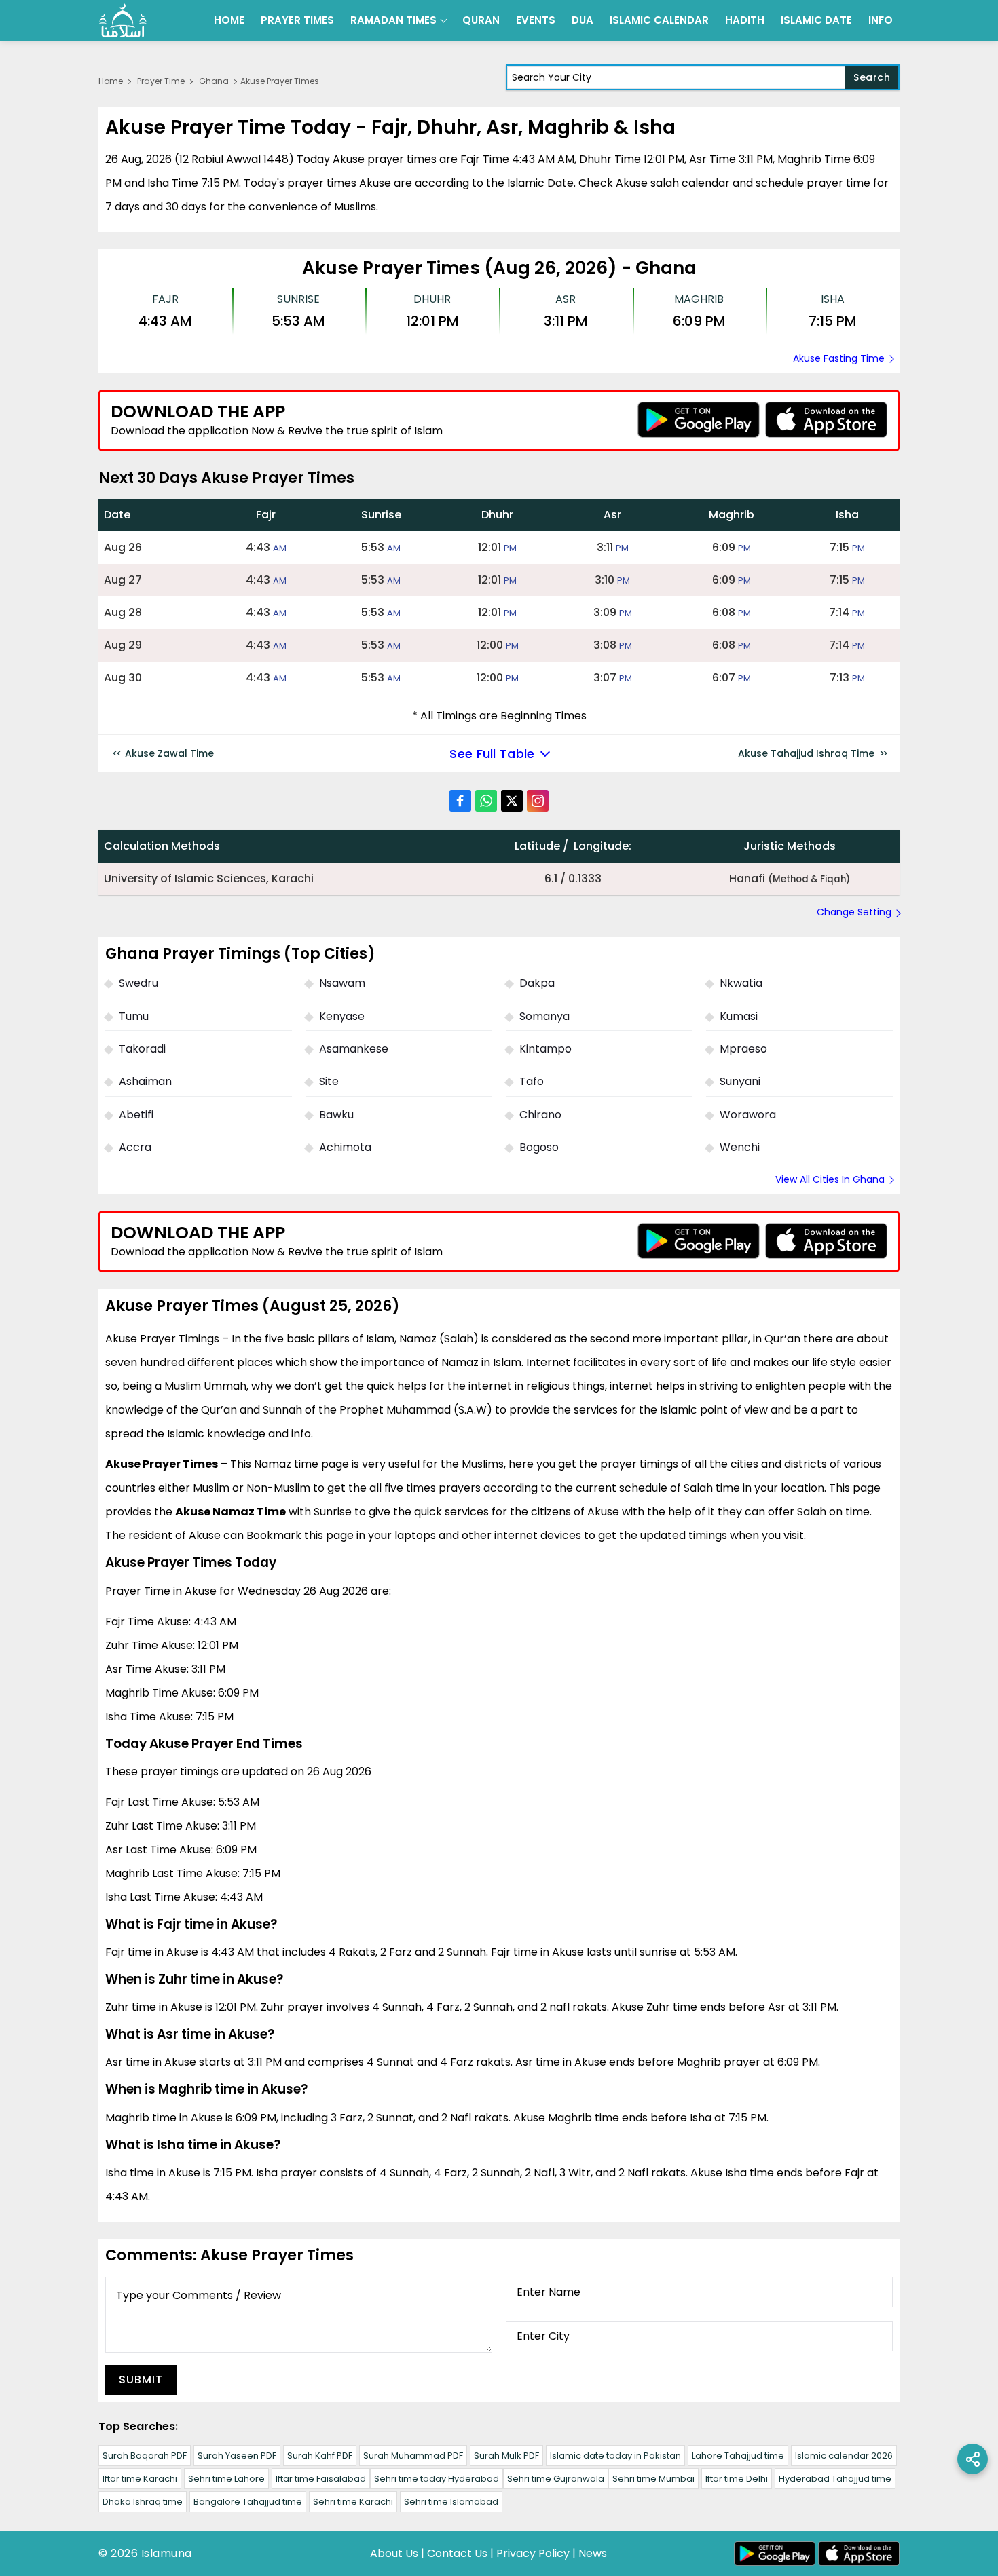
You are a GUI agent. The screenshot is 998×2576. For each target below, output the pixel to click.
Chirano (540, 1115)
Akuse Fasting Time (839, 358)
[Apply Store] (826, 420)
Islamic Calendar (659, 20)
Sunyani (740, 1081)
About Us (394, 2553)
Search (872, 77)
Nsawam (342, 983)
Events (536, 20)
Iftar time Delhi (737, 2479)
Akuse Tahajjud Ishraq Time (806, 753)
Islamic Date (816, 20)
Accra (135, 1147)
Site (329, 1081)
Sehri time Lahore (226, 2479)
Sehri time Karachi (353, 2502)
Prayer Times (297, 20)
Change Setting (854, 912)
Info (881, 20)
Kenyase (342, 1016)
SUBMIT (141, 2380)
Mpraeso (743, 1049)
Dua (583, 20)
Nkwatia (741, 983)
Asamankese (354, 1049)
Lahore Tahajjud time (738, 2456)
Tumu (134, 1016)
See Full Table (492, 754)
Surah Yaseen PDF (237, 2456)
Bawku (336, 1115)
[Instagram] (538, 801)
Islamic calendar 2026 (844, 2456)
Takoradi (142, 1049)
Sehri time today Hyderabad (437, 2479)
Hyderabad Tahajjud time (835, 2479)
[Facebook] (460, 801)
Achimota (345, 1147)
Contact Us (457, 2553)
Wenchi (740, 1147)
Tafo (532, 1081)
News (593, 2553)
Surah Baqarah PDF (145, 2456)
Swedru (138, 983)
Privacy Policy (533, 2553)
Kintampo (546, 1049)
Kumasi (739, 1016)
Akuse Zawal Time (169, 753)
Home (229, 20)
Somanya (544, 1016)
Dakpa (537, 983)
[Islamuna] (123, 20)
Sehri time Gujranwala (556, 2479)
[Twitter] (512, 801)
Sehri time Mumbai (653, 2479)
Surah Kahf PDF (320, 2456)
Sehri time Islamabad (451, 2502)
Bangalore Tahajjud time (248, 2502)
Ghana (214, 81)
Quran (481, 20)
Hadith (745, 20)
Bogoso (539, 1147)
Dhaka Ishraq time (143, 2502)
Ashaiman (145, 1081)
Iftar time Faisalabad (321, 2479)
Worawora (748, 1115)
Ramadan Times (393, 20)
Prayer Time (161, 81)
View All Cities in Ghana (830, 1179)
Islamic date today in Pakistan (615, 2456)
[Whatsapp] (486, 801)
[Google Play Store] (699, 420)
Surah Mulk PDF (506, 2456)
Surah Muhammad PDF (413, 2456)
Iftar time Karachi (140, 2479)
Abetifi (136, 1115)
